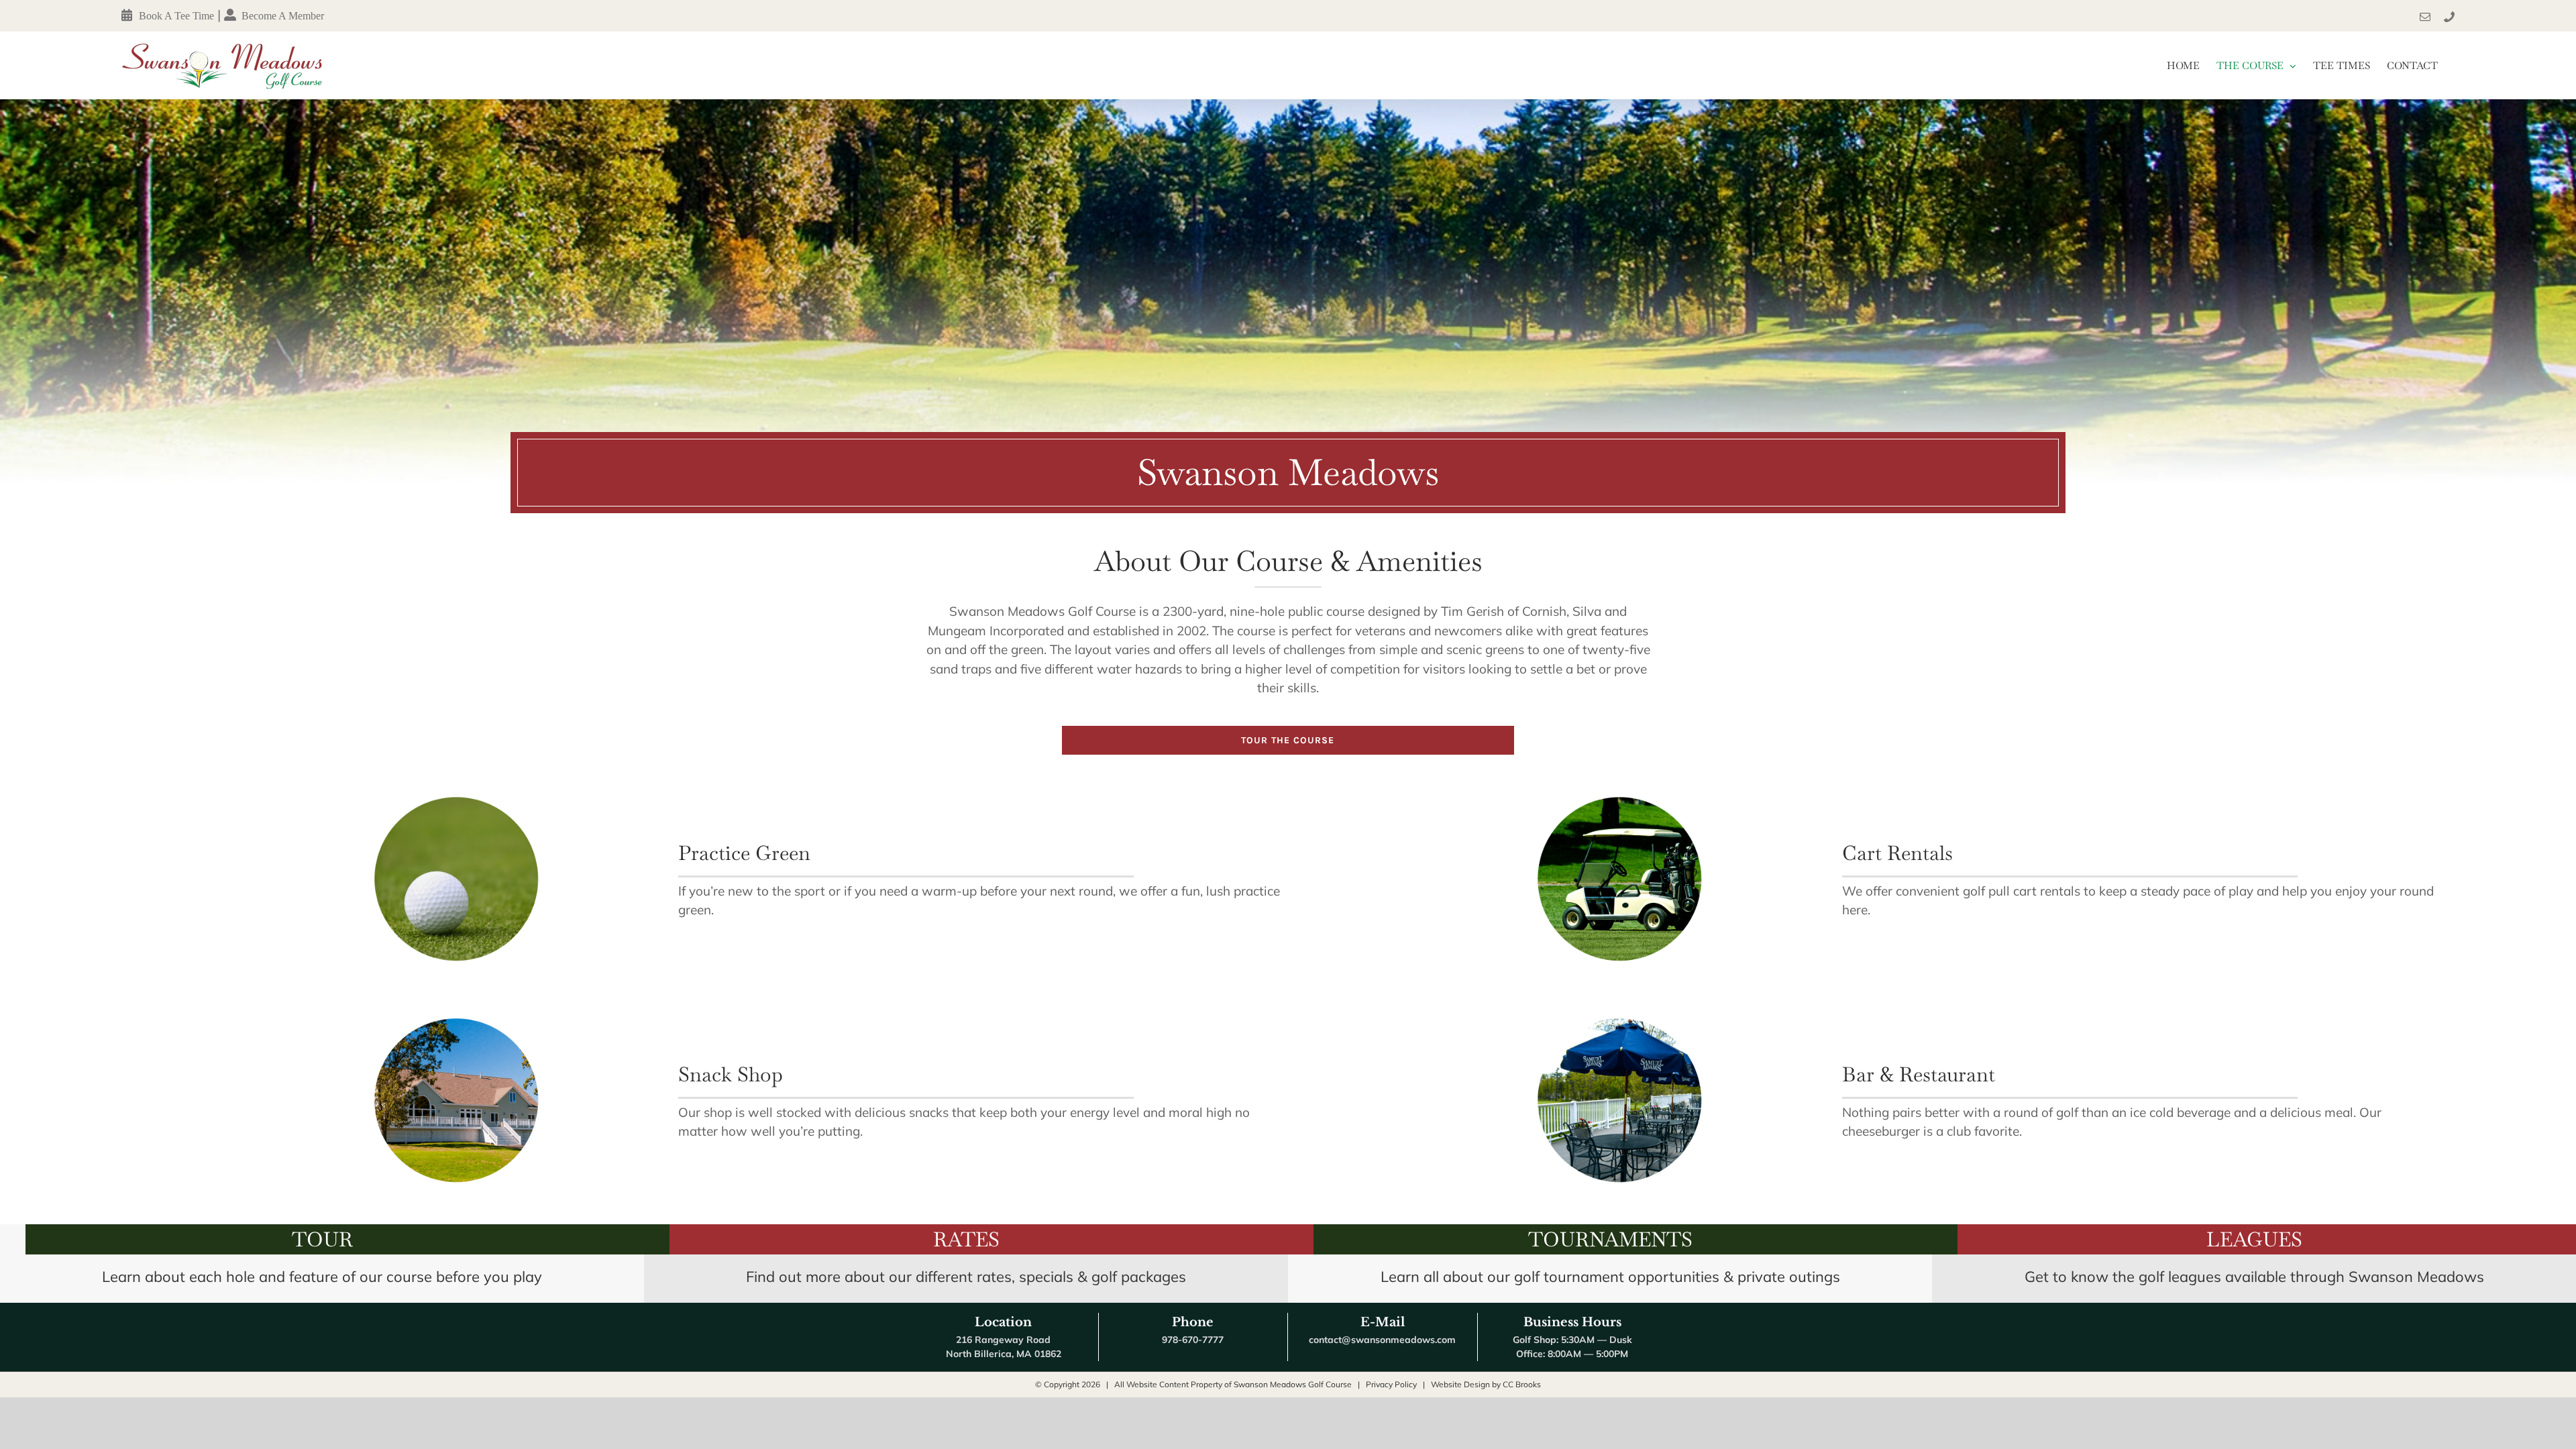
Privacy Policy (1391, 1384)
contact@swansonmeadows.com (1382, 1340)
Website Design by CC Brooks (1486, 1384)
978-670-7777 (1193, 1340)
